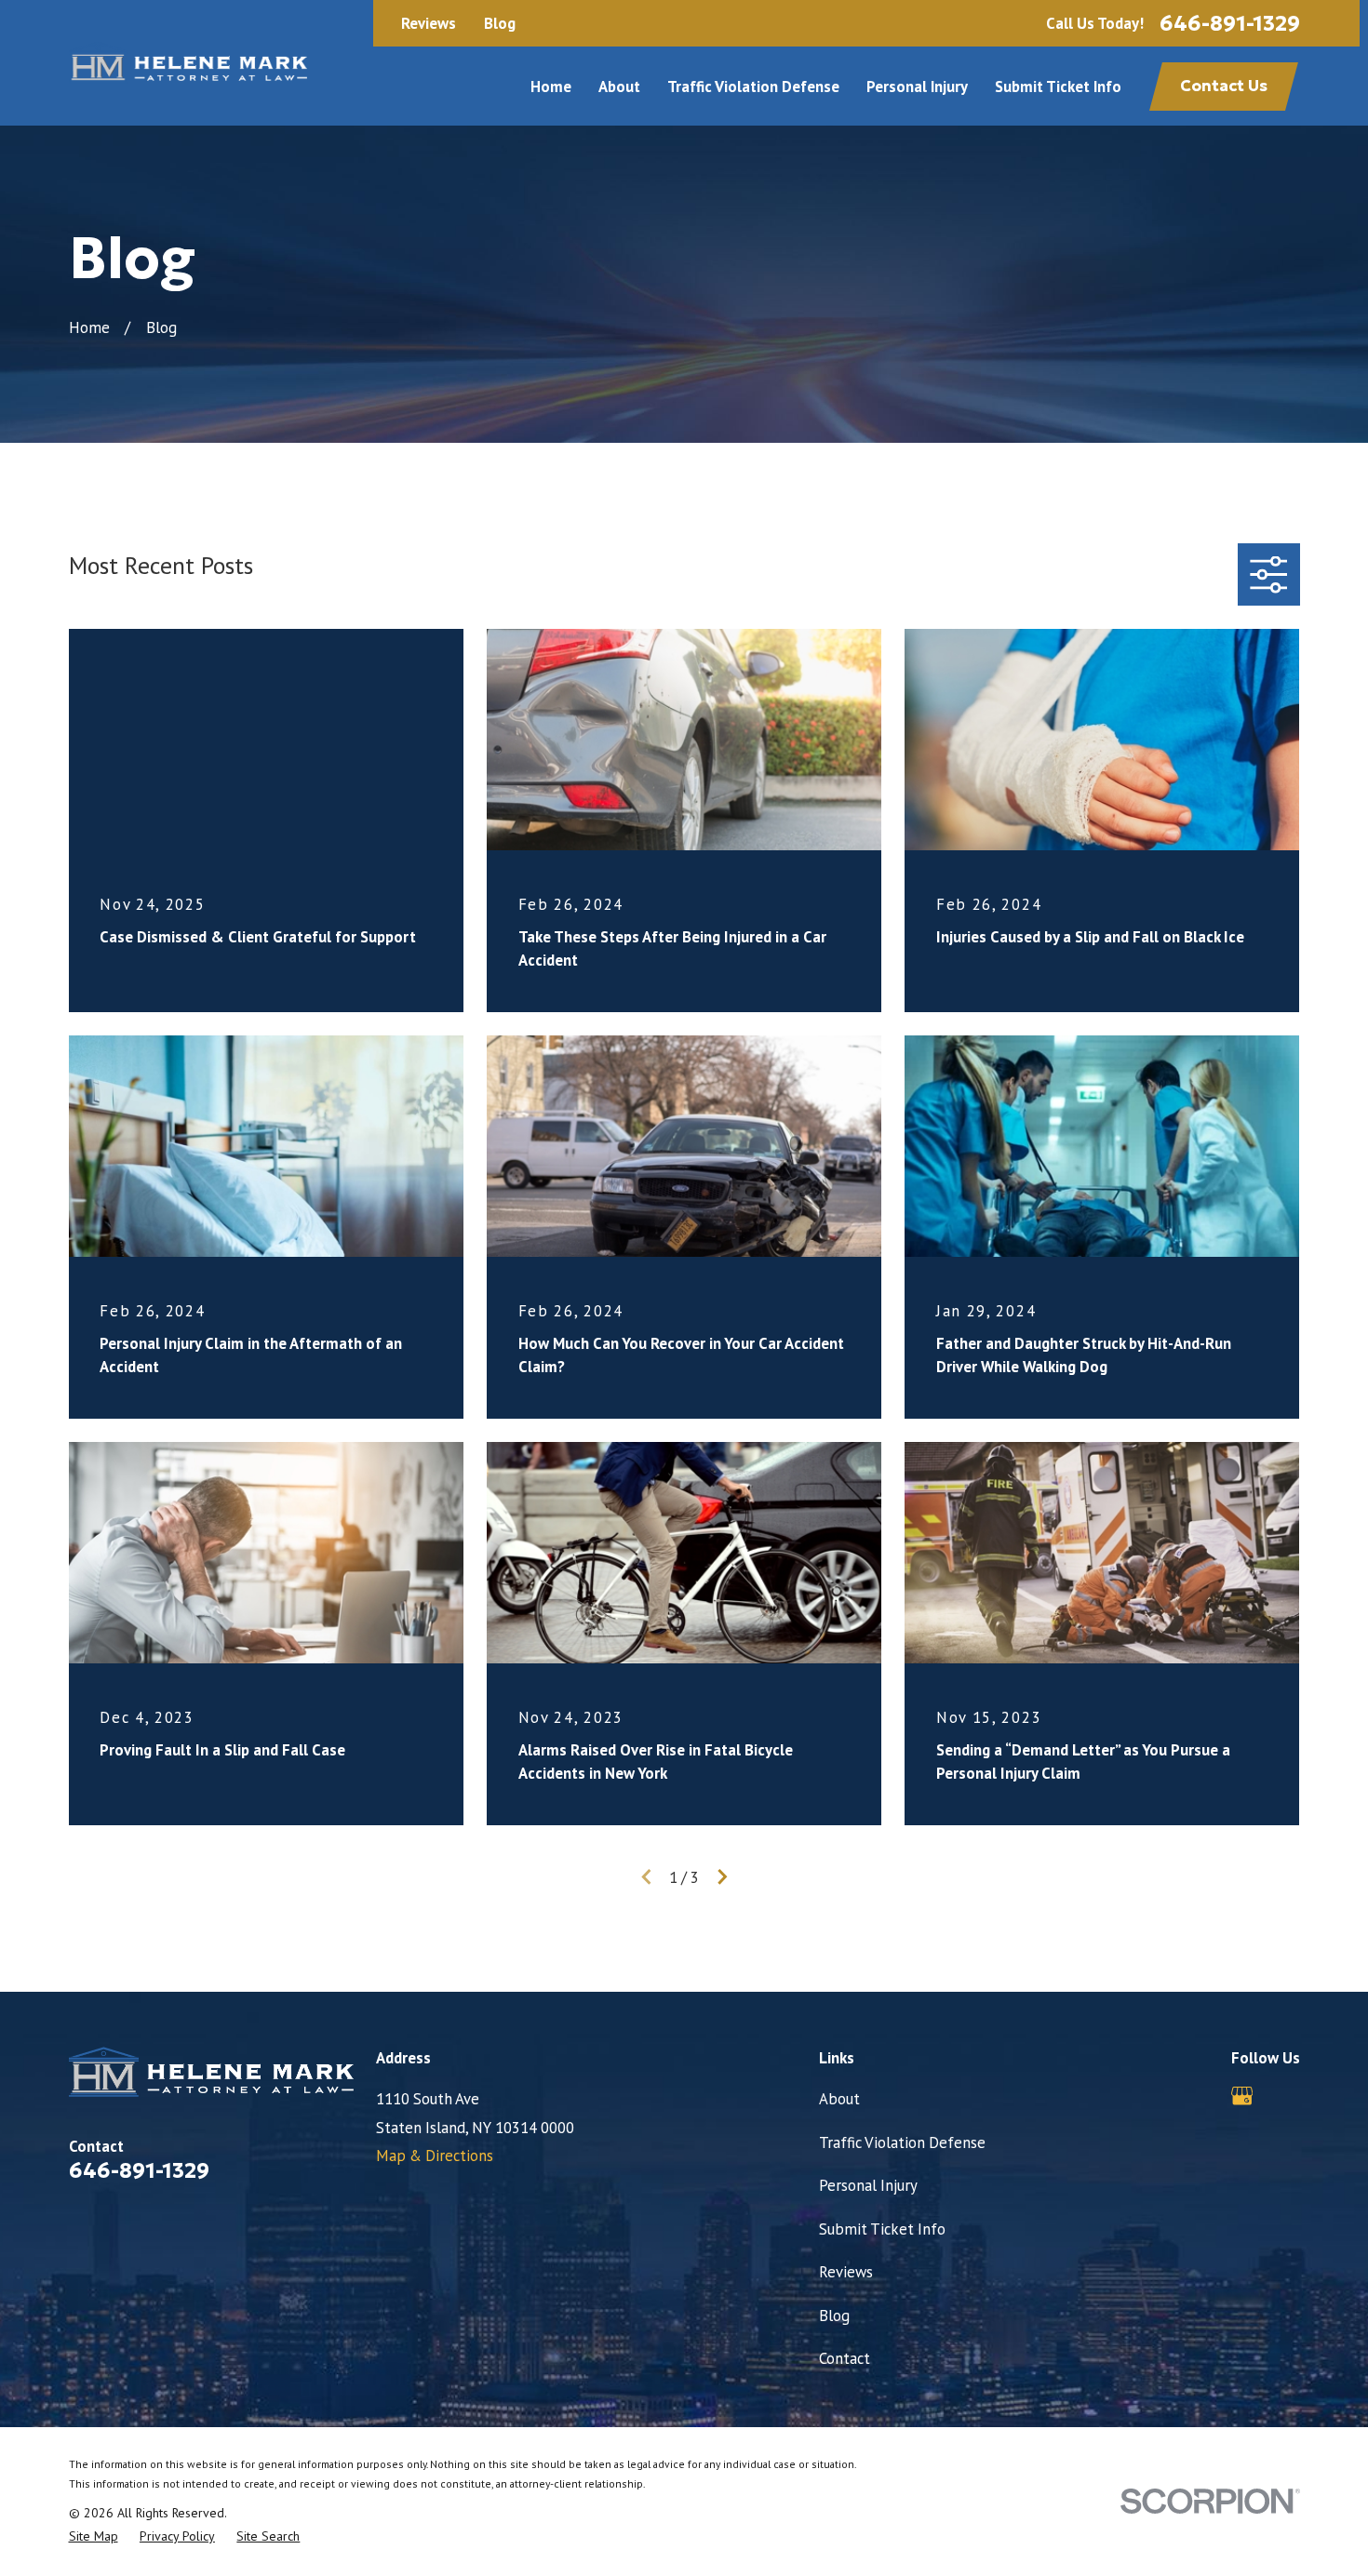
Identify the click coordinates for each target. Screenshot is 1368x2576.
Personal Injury (868, 2185)
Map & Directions (435, 2156)
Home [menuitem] (551, 87)
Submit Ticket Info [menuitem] (1058, 87)
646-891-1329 (1230, 23)
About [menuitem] (619, 87)
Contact (845, 2358)
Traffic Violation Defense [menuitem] (753, 87)
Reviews (429, 24)
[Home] (188, 63)
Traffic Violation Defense (902, 2142)
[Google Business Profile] (1242, 2096)
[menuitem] (94, 2536)
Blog (500, 24)
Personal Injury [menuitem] (917, 87)
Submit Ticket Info (882, 2229)
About (839, 2099)
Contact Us (1224, 86)
